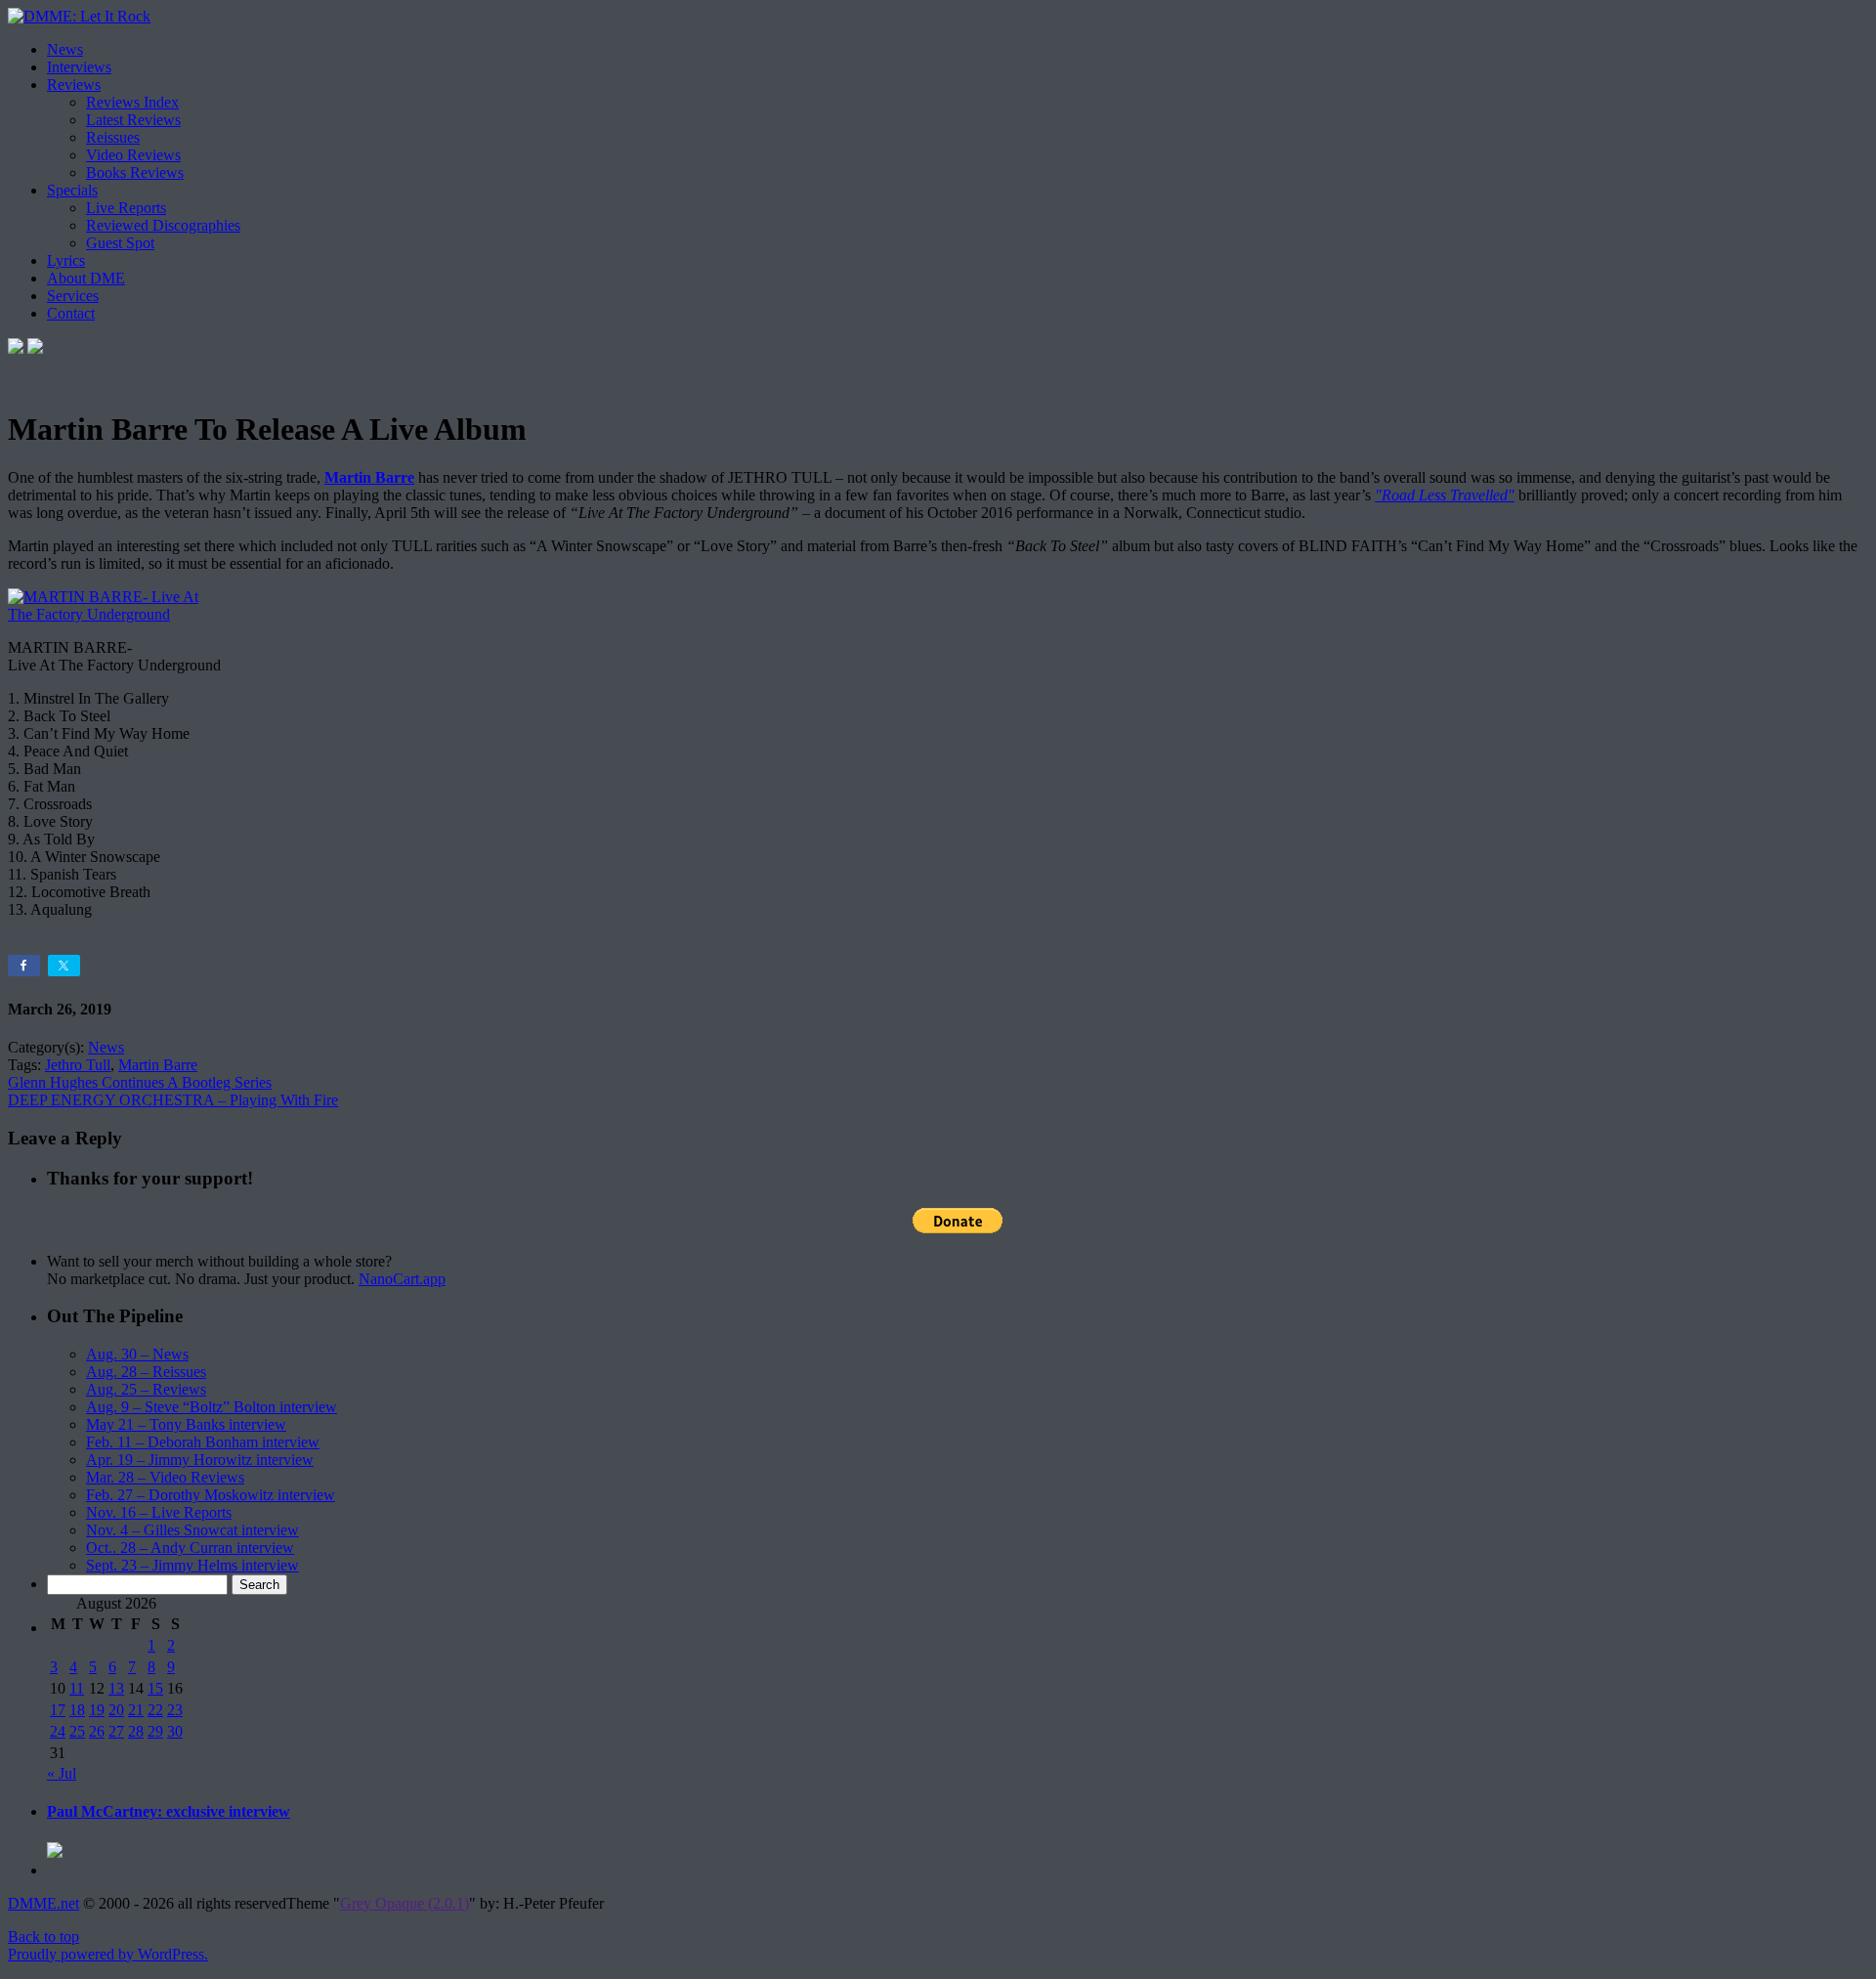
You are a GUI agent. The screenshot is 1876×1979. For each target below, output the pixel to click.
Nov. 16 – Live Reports (159, 1512)
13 (116, 1688)
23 (175, 1710)
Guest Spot (120, 243)
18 (77, 1710)
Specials (72, 190)
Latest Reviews (133, 120)
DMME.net (43, 1903)
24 (58, 1731)
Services (73, 296)
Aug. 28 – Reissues (146, 1372)
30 (175, 1731)
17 (58, 1710)
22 (155, 1710)
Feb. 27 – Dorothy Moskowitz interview (211, 1495)
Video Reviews (133, 155)
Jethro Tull (78, 1065)
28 (136, 1731)
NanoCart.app (402, 1279)
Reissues (113, 137)
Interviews (79, 67)
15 (155, 1688)
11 (77, 1688)
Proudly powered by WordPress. (108, 1954)
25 (77, 1731)
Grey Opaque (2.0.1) (405, 1903)
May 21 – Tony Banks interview (186, 1424)
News (65, 49)
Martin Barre (369, 477)
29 (155, 1731)
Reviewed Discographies (163, 225)
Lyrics (66, 260)
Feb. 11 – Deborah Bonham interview (203, 1442)
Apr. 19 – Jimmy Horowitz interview (200, 1460)
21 (136, 1710)
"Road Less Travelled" (1445, 495)
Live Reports (126, 208)
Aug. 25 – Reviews (146, 1389)
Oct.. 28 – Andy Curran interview (190, 1548)
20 (116, 1710)
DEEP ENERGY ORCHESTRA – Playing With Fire (173, 1100)
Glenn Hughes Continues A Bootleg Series (140, 1082)
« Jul (62, 1773)
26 (97, 1731)
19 (97, 1710)
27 (116, 1731)
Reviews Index (132, 102)
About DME (86, 278)
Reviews (74, 85)
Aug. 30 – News (137, 1354)
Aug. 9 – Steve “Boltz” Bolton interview (212, 1407)
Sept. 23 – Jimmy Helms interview (192, 1565)
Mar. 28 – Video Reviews (165, 1477)
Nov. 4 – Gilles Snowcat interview (192, 1530)
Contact (71, 313)
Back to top (43, 1936)
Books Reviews (135, 172)
